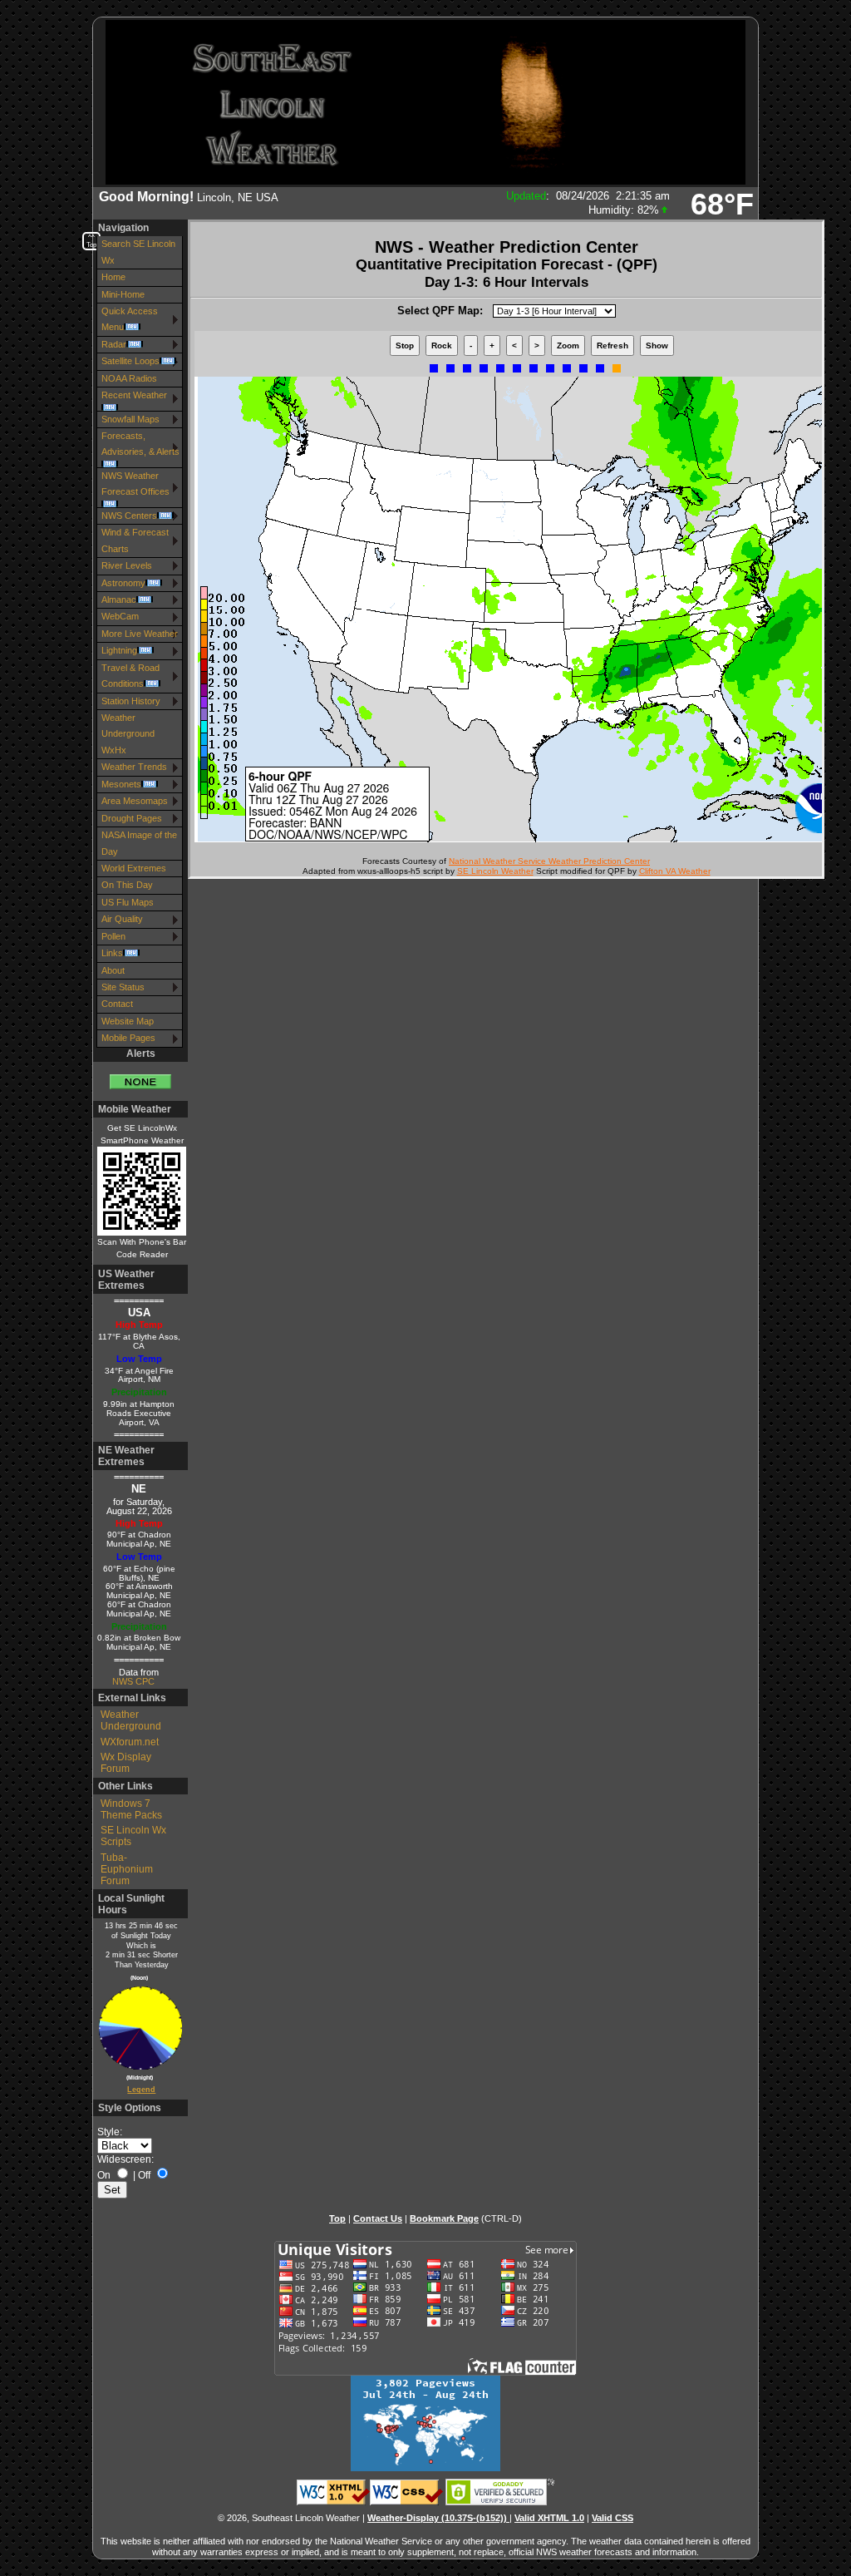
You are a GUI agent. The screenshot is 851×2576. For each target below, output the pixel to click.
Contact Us (378, 2218)
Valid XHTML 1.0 (549, 2518)
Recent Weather (134, 395)
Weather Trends (134, 767)
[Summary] (140, 1076)
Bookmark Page (444, 2218)
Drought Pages (132, 818)
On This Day (127, 885)
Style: (110, 2132)
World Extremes (134, 868)
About (113, 970)
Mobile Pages (128, 1038)
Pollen (113, 936)
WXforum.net (130, 1742)
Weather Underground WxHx (128, 734)
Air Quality (122, 919)
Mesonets (121, 784)
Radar (114, 344)
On (104, 2175)
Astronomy (123, 583)
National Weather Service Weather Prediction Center (549, 861)
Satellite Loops (130, 361)
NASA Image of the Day (139, 843)
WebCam (120, 616)
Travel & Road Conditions (130, 676)
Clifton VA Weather (675, 871)
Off (144, 2175)
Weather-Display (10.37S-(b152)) (438, 2518)
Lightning (119, 650)
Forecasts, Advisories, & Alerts (140, 444)
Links (112, 953)
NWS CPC (133, 1682)
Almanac (119, 600)
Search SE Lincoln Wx (138, 252)
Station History (131, 701)
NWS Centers (129, 516)
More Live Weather (140, 634)
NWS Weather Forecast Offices (135, 484)
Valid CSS (612, 2518)
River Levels (127, 565)
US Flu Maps (128, 902)
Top (337, 2218)
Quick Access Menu (130, 319)
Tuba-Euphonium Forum (127, 1869)
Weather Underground (131, 1720)
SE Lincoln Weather (495, 871)
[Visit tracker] (425, 2468)
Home (113, 277)
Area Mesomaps (135, 801)
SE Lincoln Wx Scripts (133, 1836)
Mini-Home (123, 294)
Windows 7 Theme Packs (131, 1809)
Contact (117, 1004)
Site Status (123, 987)
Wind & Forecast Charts (135, 540)
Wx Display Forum (126, 1763)
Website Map (128, 1021)
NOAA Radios (129, 378)
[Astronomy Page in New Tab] (135, 2028)
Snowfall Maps (130, 419)
